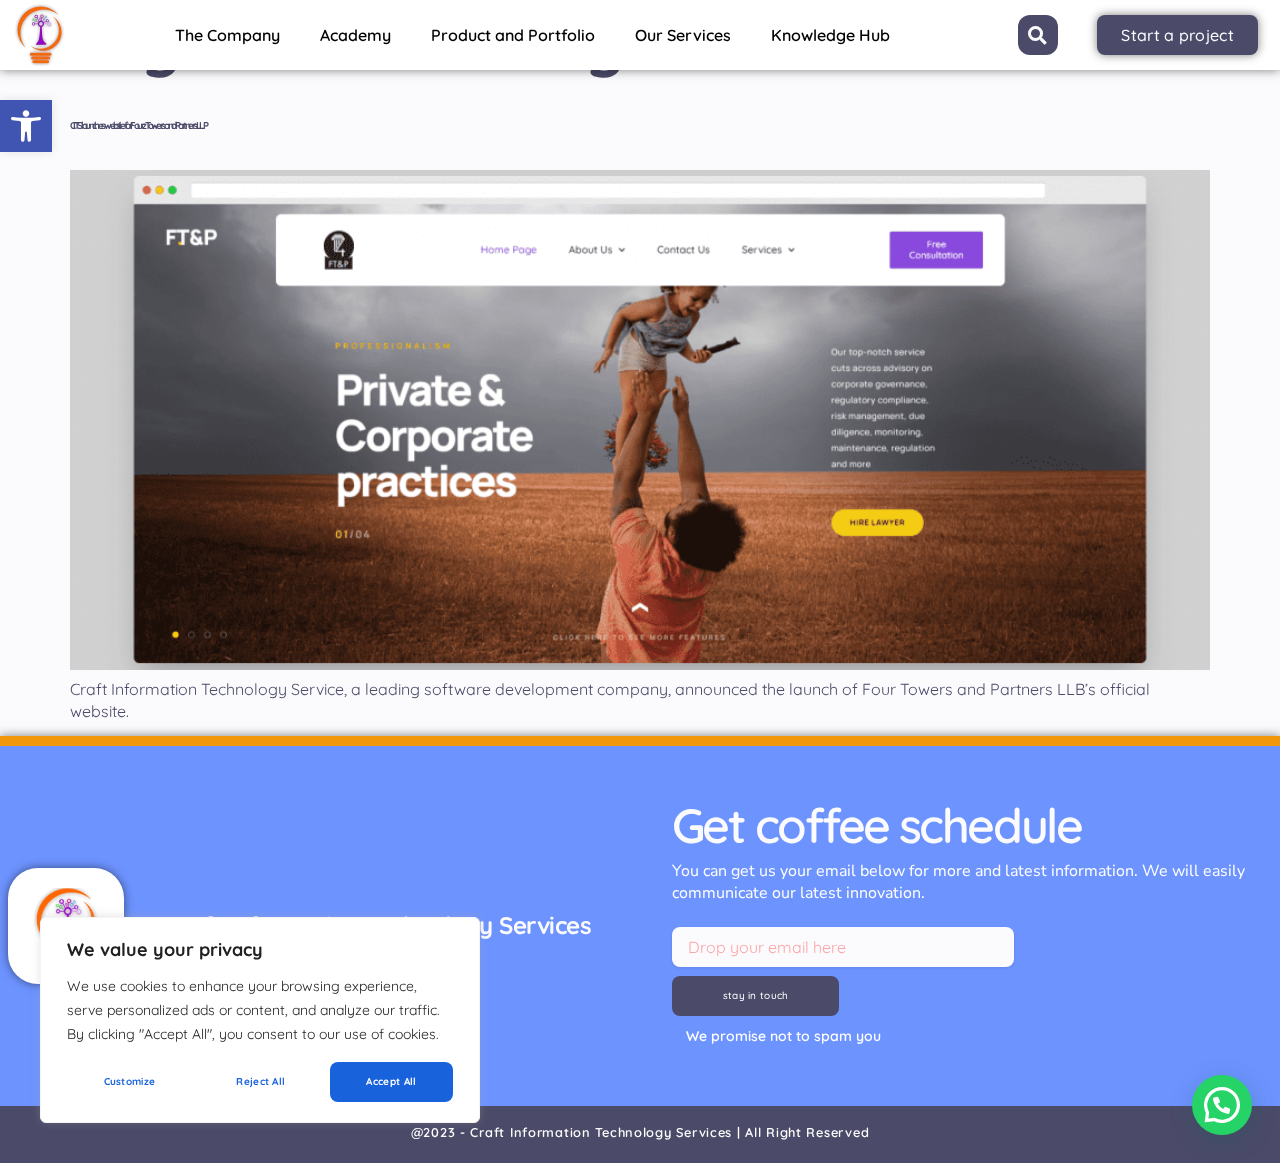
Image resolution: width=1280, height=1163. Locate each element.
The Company (227, 35)
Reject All (260, 1081)
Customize (130, 1081)
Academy (355, 35)
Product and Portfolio (513, 35)
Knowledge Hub (830, 35)
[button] (26, 126)
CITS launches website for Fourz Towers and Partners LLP (138, 125)
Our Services (683, 35)
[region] (260, 1020)
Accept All (391, 1081)
